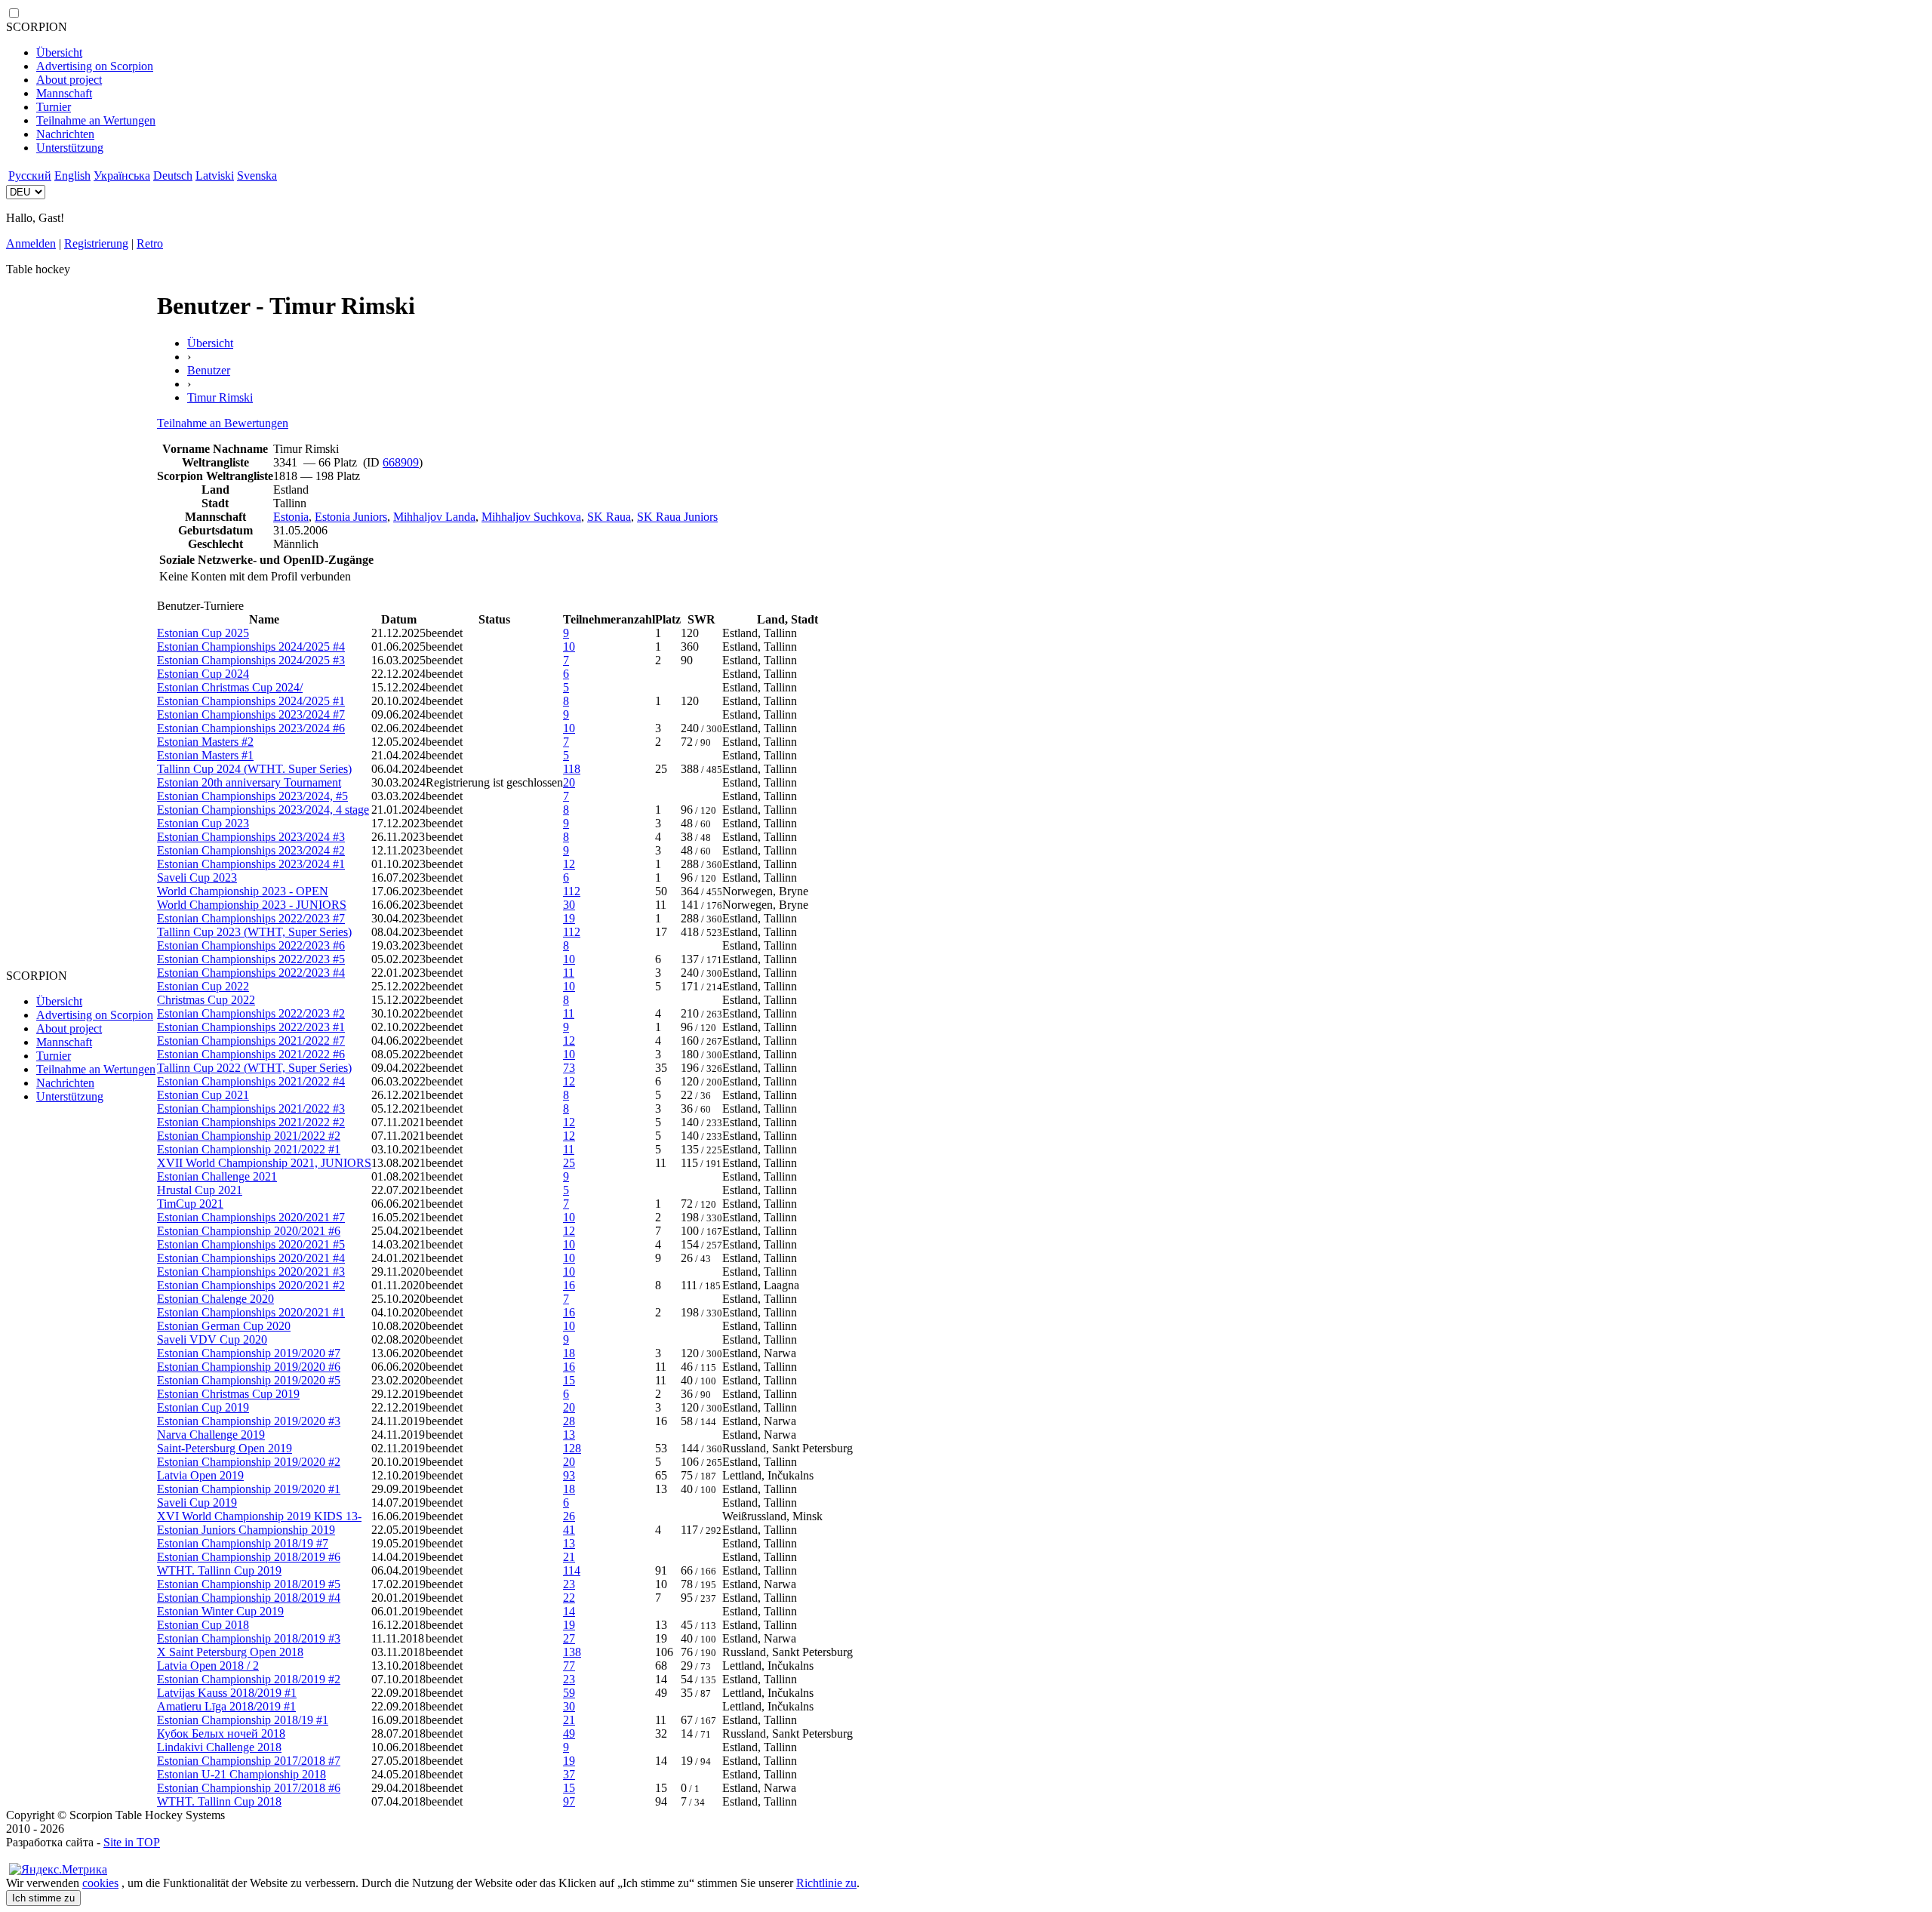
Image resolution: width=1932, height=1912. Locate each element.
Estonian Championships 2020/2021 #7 (251, 1217)
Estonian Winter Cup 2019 (220, 1611)
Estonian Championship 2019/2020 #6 (249, 1367)
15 (569, 1380)
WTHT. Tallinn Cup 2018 (219, 1801)
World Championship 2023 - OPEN (243, 891)
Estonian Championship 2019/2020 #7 (249, 1353)
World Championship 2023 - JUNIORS (252, 905)
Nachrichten (65, 134)
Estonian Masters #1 (205, 755)
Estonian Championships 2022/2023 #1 (251, 1027)
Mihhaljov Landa (434, 517)
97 (569, 1801)
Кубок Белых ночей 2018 (221, 1733)
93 (569, 1475)
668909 (401, 462)
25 (569, 1163)
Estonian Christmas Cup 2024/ (230, 687)
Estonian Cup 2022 (203, 986)
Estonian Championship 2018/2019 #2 (249, 1679)
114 (572, 1570)
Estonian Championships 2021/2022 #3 (251, 1108)
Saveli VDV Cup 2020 (212, 1339)
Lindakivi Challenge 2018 (219, 1747)
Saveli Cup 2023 (197, 877)
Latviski (215, 175)
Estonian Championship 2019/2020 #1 (249, 1489)
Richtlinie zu (826, 1883)
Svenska (257, 175)
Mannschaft (64, 93)
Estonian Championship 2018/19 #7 (243, 1543)
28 (569, 1421)
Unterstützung (70, 148)
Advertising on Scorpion (95, 66)
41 (569, 1530)
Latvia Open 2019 (200, 1475)
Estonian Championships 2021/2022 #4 (251, 1081)
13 (569, 1435)
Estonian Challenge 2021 (217, 1176)
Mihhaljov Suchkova (531, 517)
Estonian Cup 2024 (203, 674)
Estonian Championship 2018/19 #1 (243, 1720)
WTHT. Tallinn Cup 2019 (219, 1570)
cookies (100, 1883)
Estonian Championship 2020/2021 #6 (249, 1231)
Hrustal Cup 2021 (200, 1190)
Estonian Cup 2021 (203, 1095)
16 (569, 1285)
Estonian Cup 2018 (203, 1625)
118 (572, 769)
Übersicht (59, 52)
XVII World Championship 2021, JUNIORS (264, 1163)
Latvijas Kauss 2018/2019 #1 (227, 1693)
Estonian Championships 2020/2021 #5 (251, 1244)
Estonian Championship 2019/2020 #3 (249, 1421)
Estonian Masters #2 (205, 742)
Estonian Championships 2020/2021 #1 (251, 1312)
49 (569, 1733)
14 (569, 1611)
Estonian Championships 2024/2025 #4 (251, 647)
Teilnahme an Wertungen (96, 120)
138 (572, 1652)
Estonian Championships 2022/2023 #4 (251, 973)
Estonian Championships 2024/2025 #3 (251, 660)
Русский (30, 175)
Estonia (291, 517)
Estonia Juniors (351, 517)
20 (569, 782)
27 (569, 1638)
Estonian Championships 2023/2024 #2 (251, 850)
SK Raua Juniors (677, 517)
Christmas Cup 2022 (206, 1000)
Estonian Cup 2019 (203, 1407)
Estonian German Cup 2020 (224, 1326)
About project (69, 80)
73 (569, 1068)
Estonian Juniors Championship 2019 (246, 1530)
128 (572, 1448)
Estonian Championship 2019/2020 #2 (249, 1462)
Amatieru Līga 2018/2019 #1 (226, 1706)
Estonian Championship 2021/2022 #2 (249, 1136)
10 (569, 647)
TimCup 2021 (190, 1204)
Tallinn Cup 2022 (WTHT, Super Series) (254, 1068)
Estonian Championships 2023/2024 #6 (251, 728)
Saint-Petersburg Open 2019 (225, 1448)
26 (569, 1516)
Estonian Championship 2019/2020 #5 (249, 1380)
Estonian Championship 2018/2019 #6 (249, 1557)
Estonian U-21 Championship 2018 (241, 1774)
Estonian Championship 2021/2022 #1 (249, 1149)
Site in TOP (132, 1842)
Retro (150, 243)
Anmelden (31, 243)
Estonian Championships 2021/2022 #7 (251, 1041)
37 (569, 1774)
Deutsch (173, 175)
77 (569, 1666)
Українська (122, 175)
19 (569, 918)
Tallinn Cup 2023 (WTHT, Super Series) (254, 932)
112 (572, 891)
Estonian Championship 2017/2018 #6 (249, 1788)
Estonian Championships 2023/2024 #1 (251, 864)
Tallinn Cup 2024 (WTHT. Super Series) (254, 769)
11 (569, 973)
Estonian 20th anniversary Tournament (249, 782)
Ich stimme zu (43, 1898)
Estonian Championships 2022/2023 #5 (251, 959)
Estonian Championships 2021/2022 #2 (251, 1122)
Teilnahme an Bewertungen (223, 423)
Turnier (54, 107)
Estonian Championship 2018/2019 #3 (249, 1638)
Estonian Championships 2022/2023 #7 (251, 918)
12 (569, 864)
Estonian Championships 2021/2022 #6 (251, 1054)
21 (569, 1557)
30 (569, 905)
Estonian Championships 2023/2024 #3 (251, 837)
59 (569, 1693)
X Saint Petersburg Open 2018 (230, 1652)
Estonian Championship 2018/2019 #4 (249, 1598)
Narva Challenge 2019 (211, 1435)
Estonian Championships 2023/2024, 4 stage (263, 810)
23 (569, 1584)
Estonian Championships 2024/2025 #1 (251, 701)
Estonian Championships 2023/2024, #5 (252, 796)
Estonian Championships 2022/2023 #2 (251, 1013)
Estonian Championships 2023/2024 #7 (251, 714)
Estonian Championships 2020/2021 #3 (251, 1272)
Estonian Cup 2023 (203, 823)
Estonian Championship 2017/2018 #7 (249, 1761)
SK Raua (609, 517)
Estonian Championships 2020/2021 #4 (251, 1258)
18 (569, 1353)
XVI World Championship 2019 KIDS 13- (259, 1516)
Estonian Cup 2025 (203, 633)
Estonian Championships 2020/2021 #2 (251, 1285)
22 (569, 1598)
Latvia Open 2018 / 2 (208, 1666)
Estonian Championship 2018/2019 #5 (249, 1584)
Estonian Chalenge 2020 (215, 1299)
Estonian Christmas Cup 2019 (228, 1394)
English (72, 175)
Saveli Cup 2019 (197, 1503)
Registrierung (96, 243)
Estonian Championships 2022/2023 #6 (251, 945)
